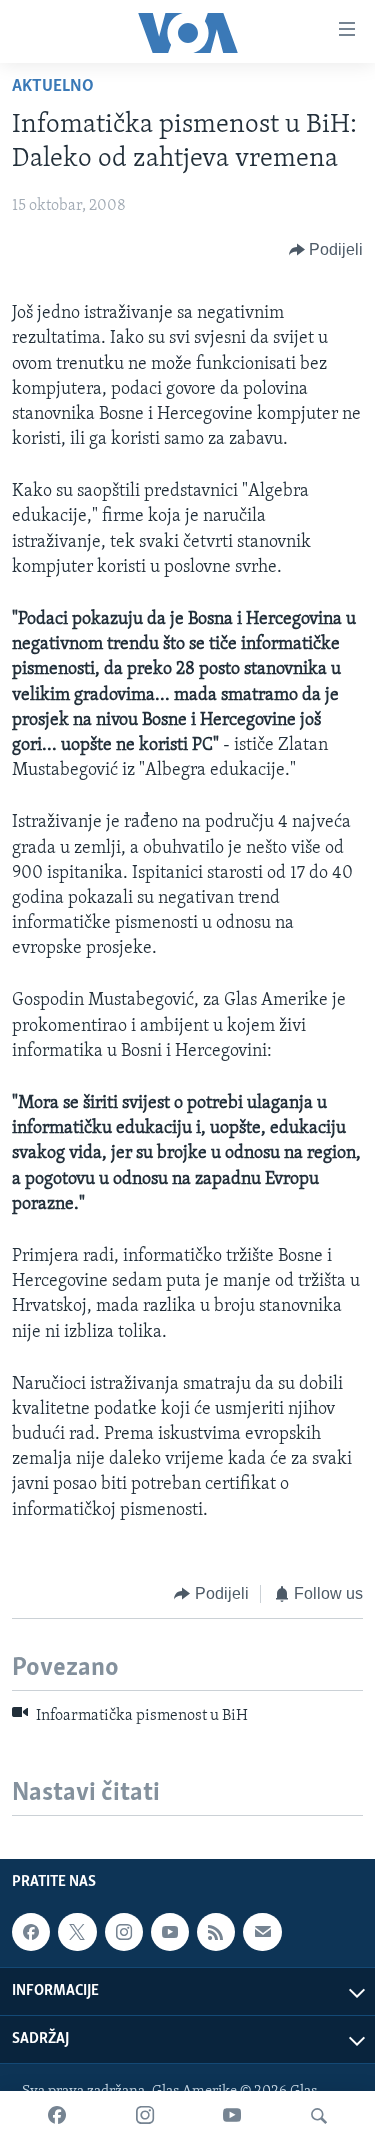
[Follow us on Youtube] (170, 1932)
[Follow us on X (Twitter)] (77, 1932)
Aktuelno (53, 87)
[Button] (326, 250)
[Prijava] (262, 1932)
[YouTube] (232, 2116)
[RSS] (216, 1932)
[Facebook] (57, 2116)
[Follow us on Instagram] (124, 1932)
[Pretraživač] (319, 2116)
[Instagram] (145, 2116)
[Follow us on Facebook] (31, 1932)
